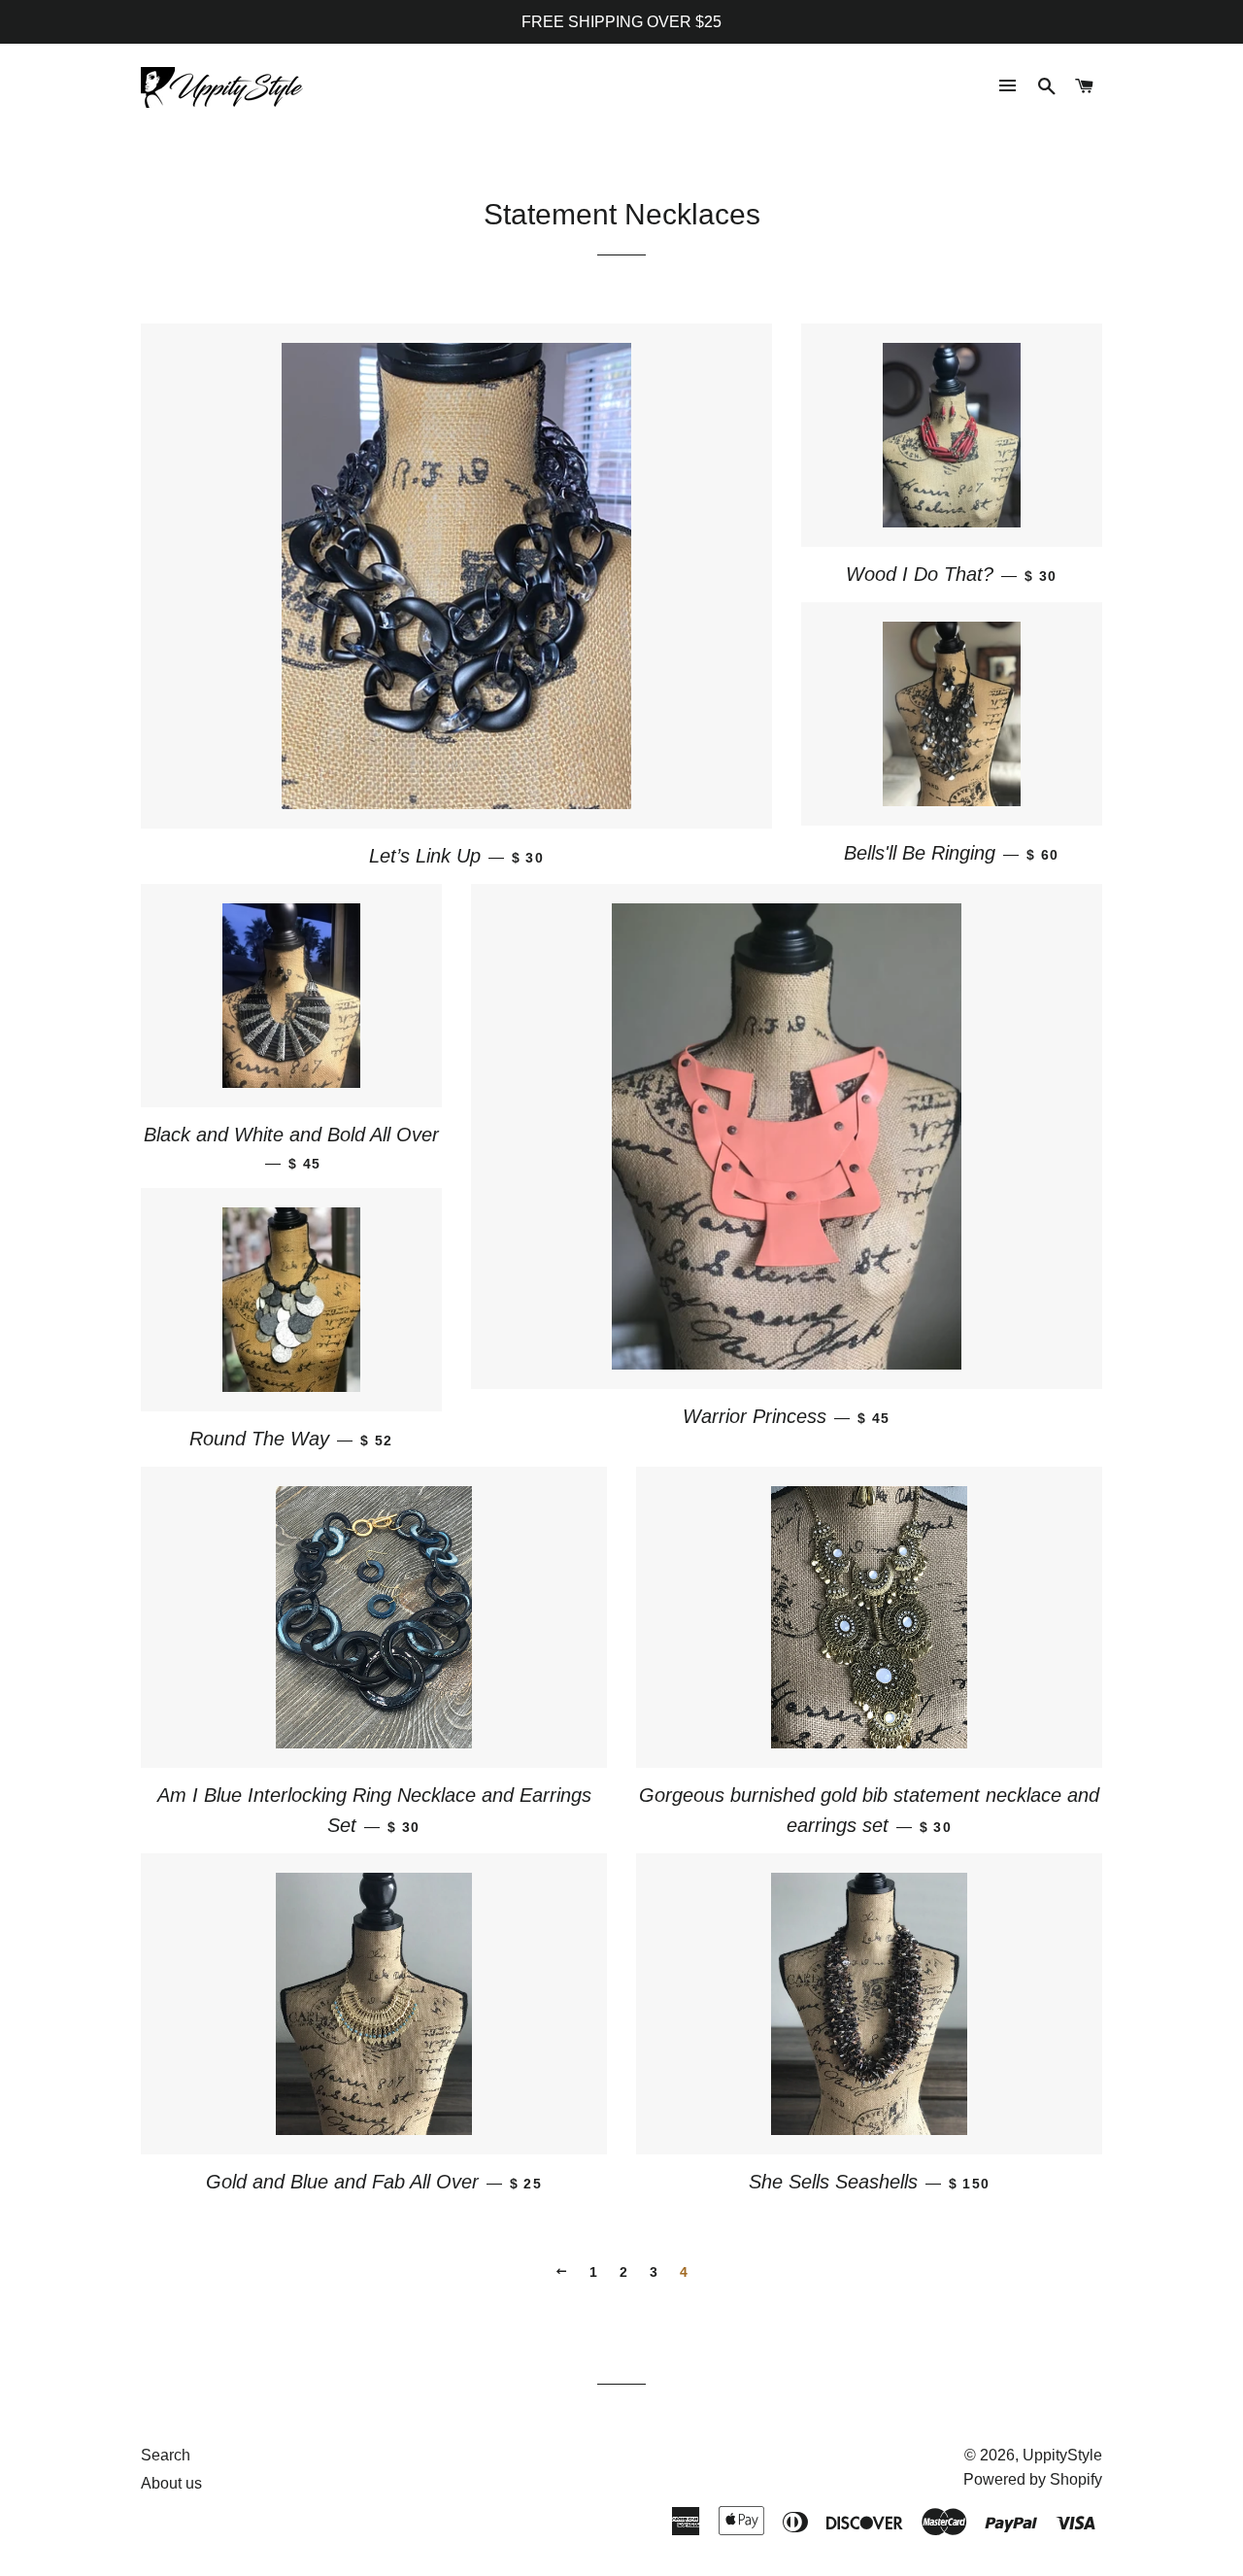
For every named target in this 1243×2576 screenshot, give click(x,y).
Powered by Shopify (1033, 2479)
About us (171, 2483)
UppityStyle (1062, 2455)
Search (166, 2455)
